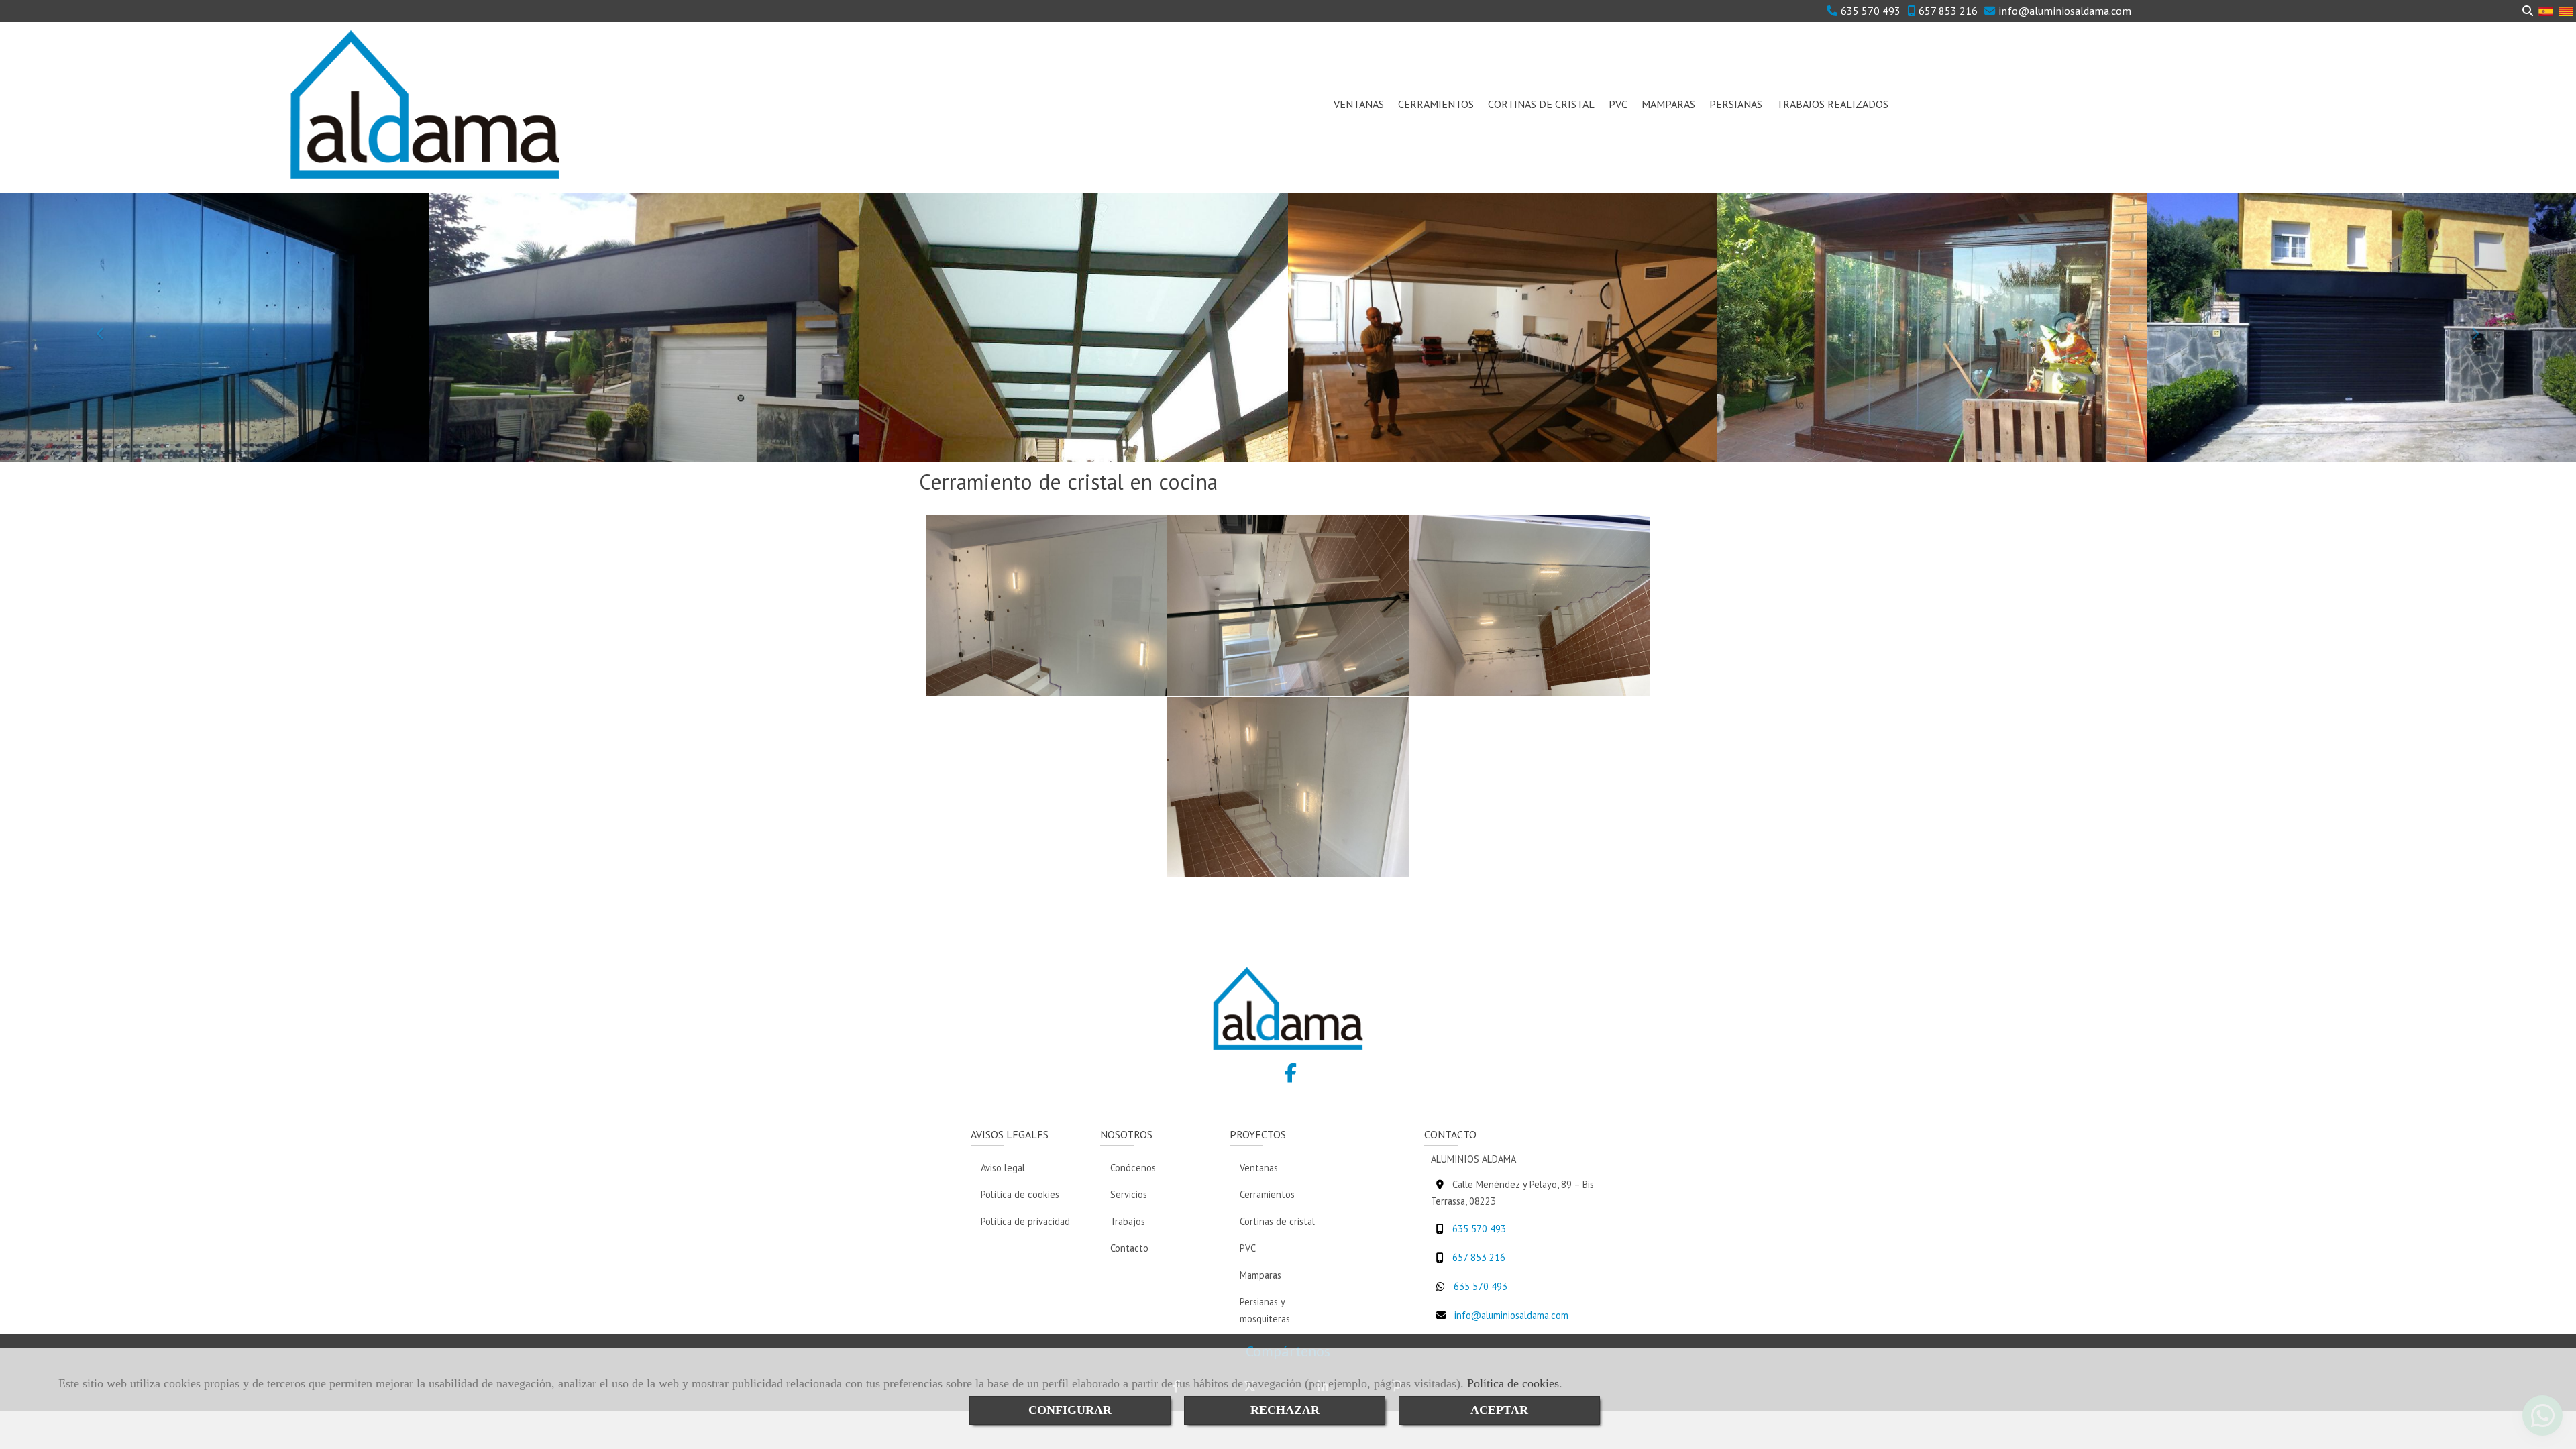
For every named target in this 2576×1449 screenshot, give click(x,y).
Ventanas (1259, 1168)
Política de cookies (1513, 1383)
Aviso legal (1003, 1168)
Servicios (1129, 1194)
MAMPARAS (1668, 104)
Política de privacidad (1025, 1221)
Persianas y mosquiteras (1265, 1310)
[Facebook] (1291, 1076)
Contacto (1129, 1248)
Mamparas (1260, 1275)
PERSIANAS (1736, 104)
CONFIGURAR (1070, 1410)
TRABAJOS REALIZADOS (1832, 104)
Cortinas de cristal (1277, 1221)
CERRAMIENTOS (1436, 104)
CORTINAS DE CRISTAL (1541, 104)
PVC (1618, 104)
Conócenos (1133, 1168)
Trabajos (1128, 1221)
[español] (2546, 10)
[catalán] (2566, 10)
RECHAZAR (1285, 1410)
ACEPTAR (1499, 1410)
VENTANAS (1359, 104)
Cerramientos (1267, 1194)
